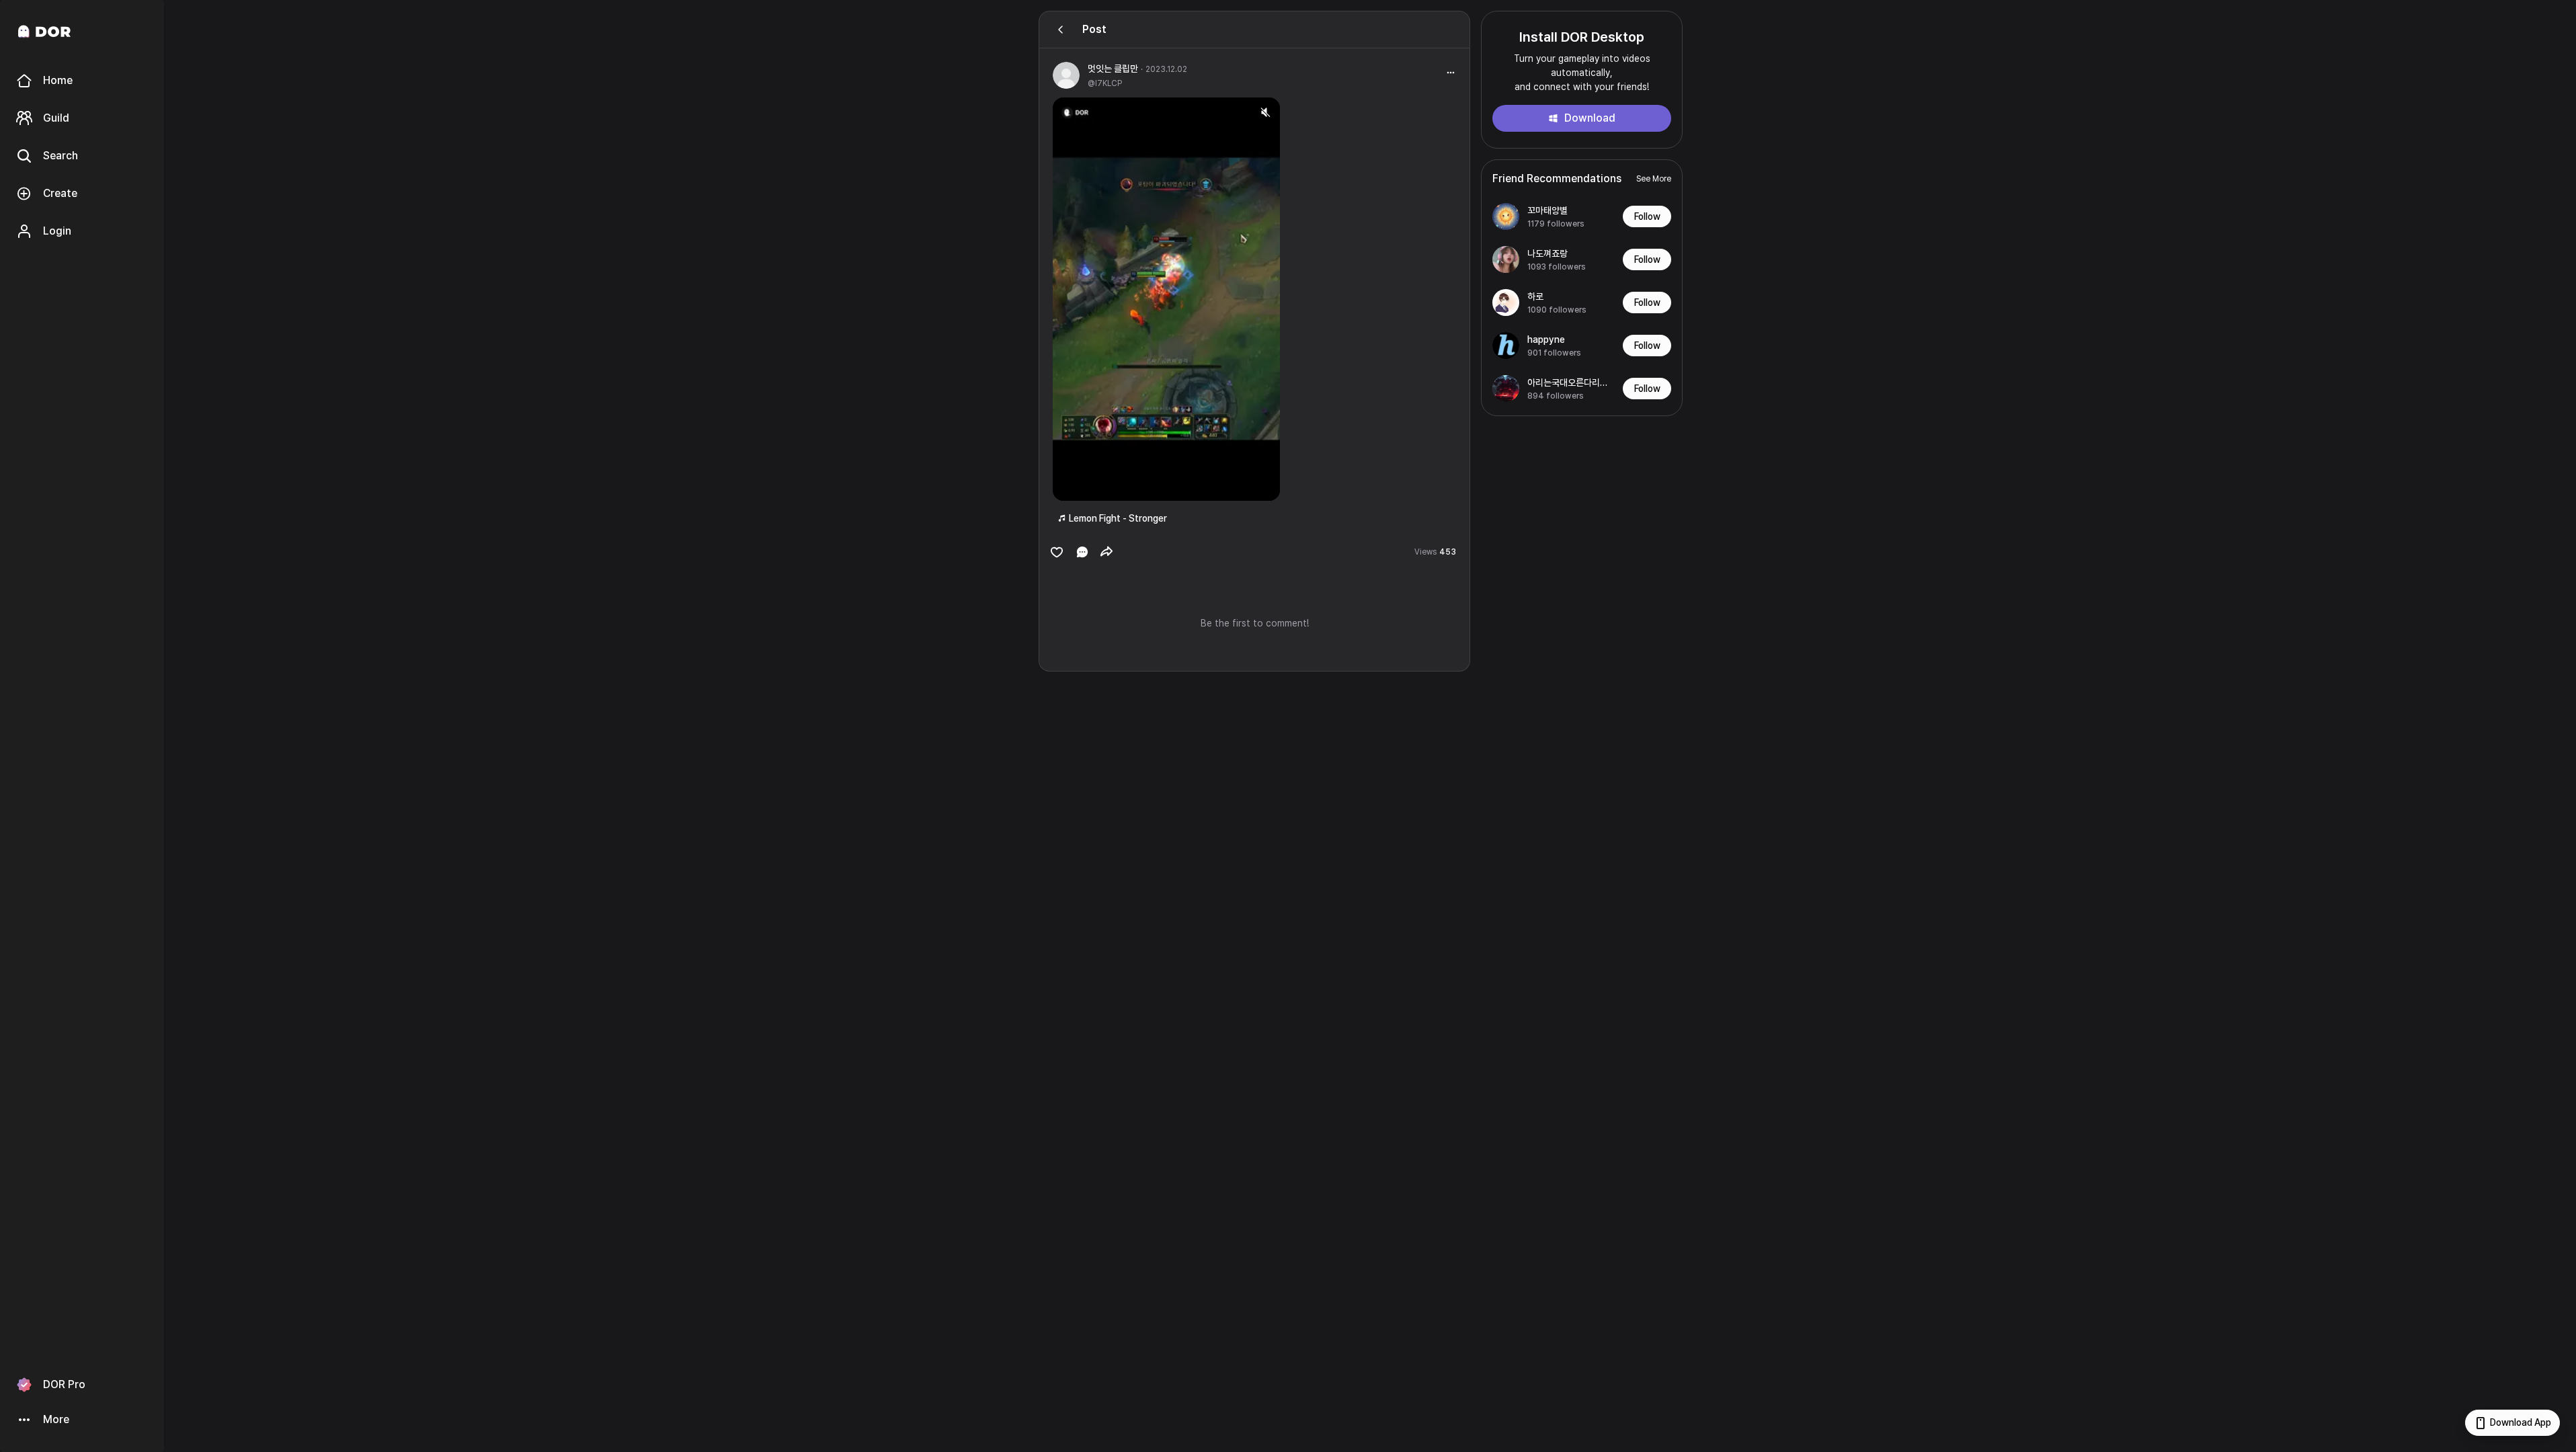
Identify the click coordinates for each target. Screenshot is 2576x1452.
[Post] (1061, 30)
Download (1590, 118)
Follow (1647, 216)
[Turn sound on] (1090, 485)
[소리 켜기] (1265, 112)
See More (1654, 179)
